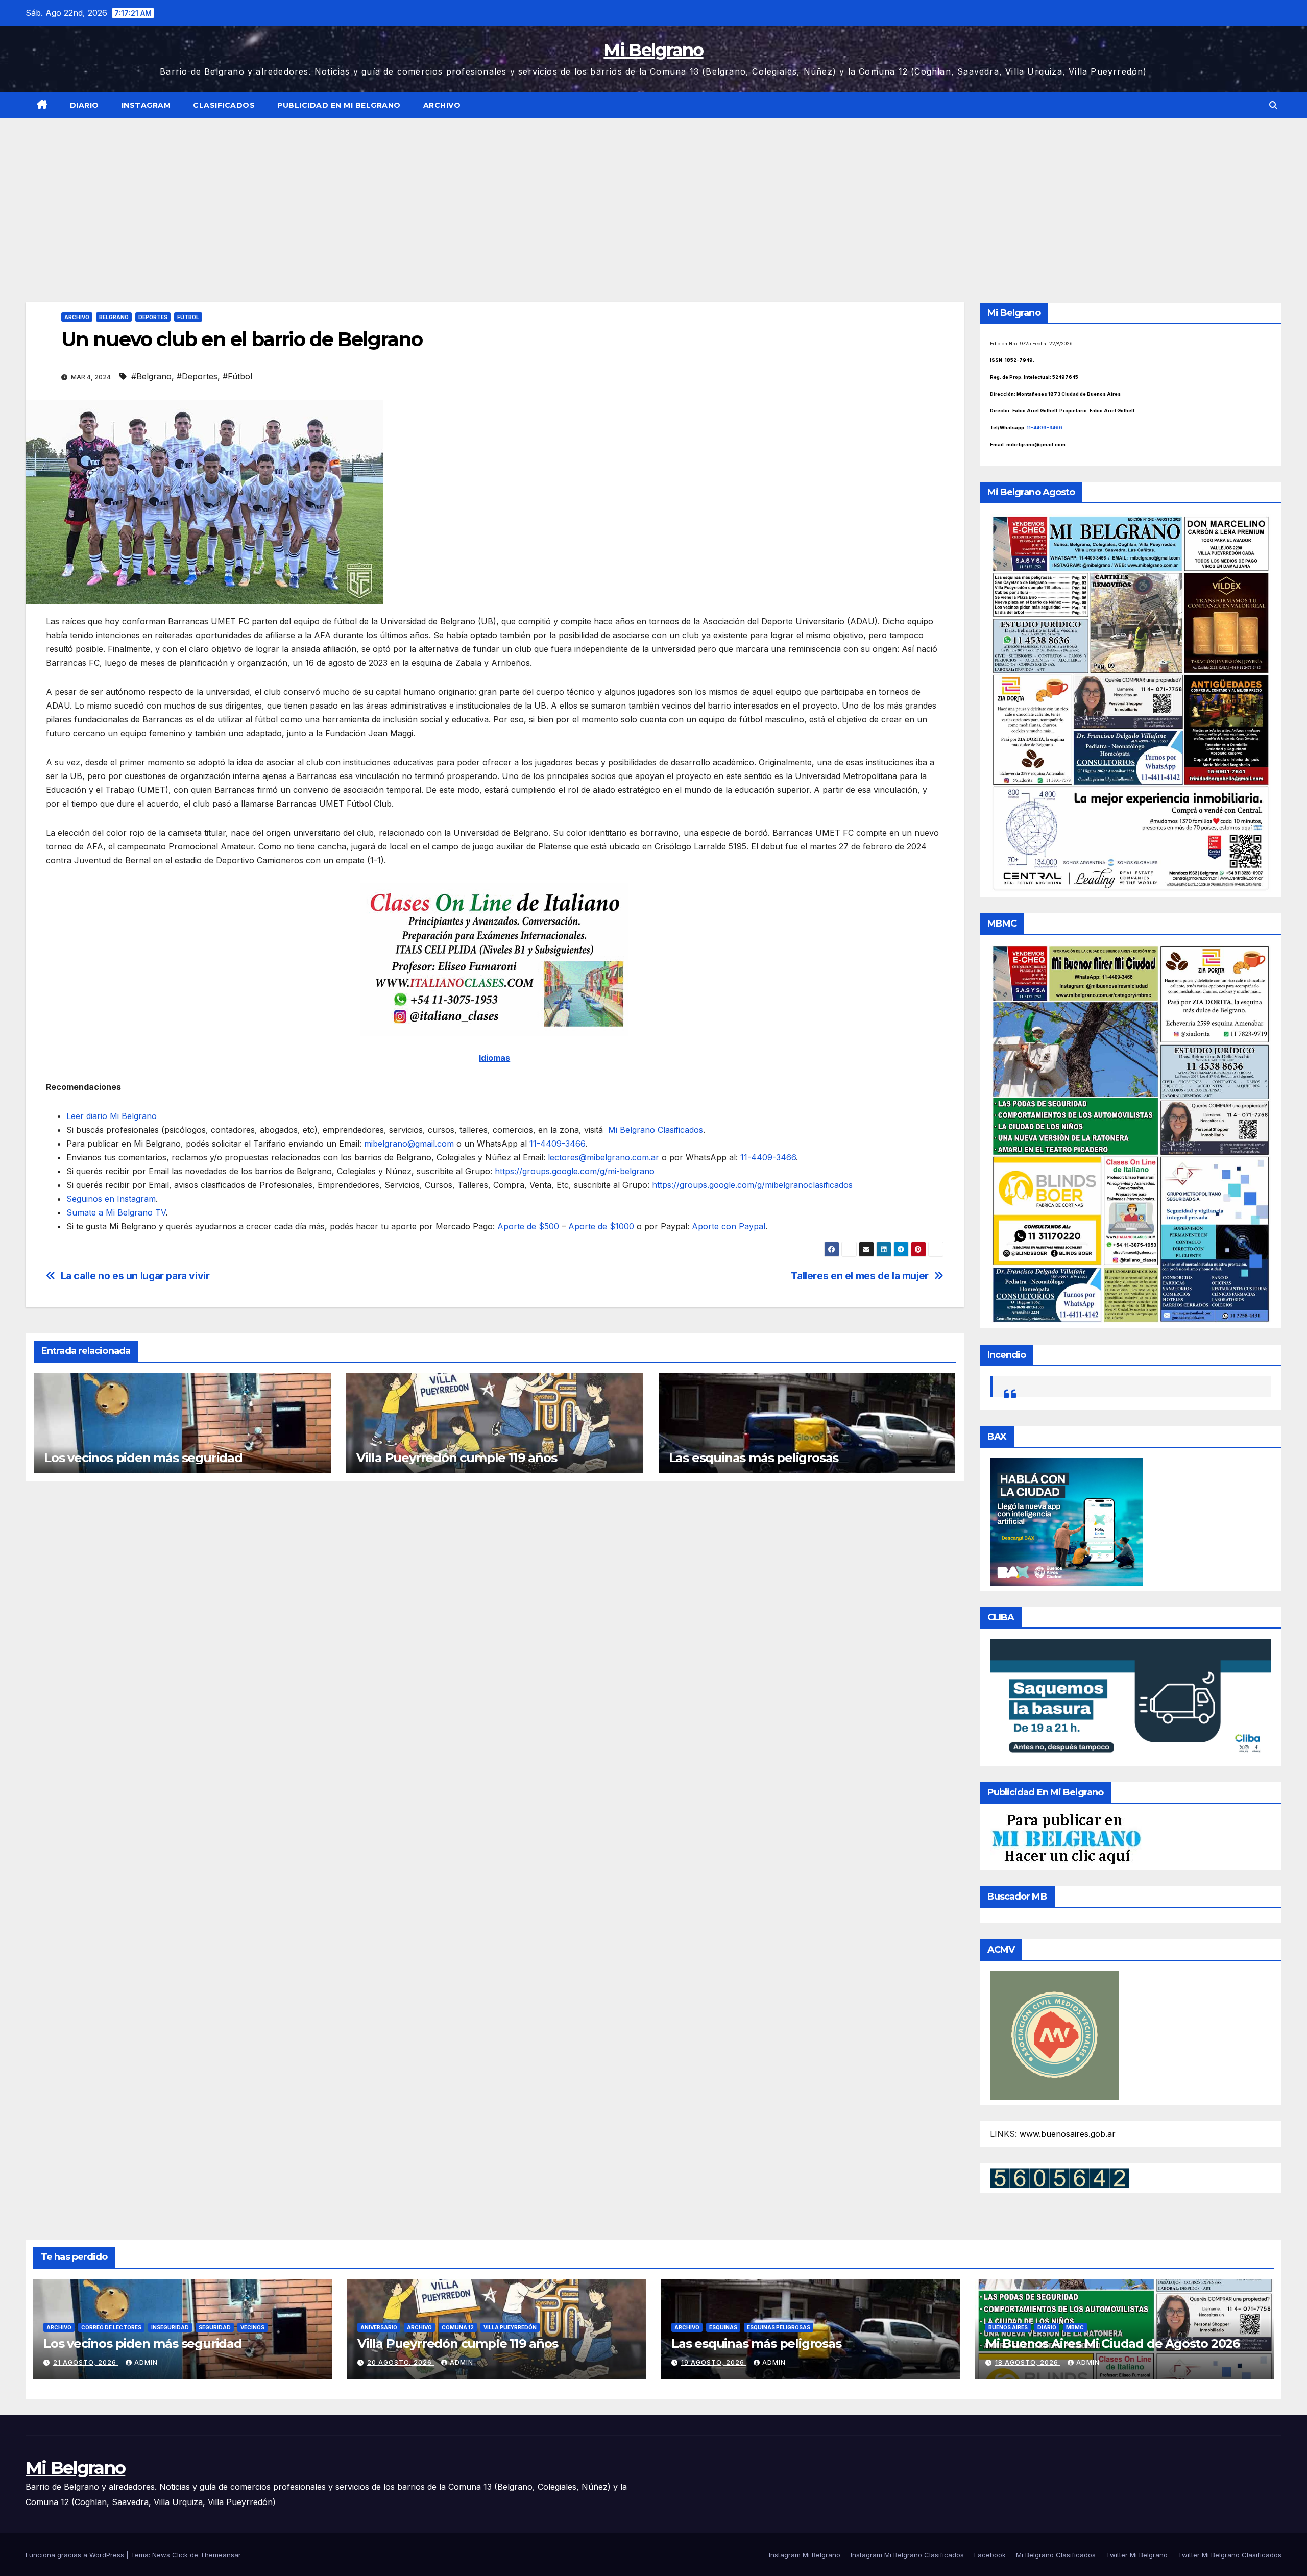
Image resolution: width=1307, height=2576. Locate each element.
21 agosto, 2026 (86, 2362)
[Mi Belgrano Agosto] (1131, 702)
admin (146, 2362)
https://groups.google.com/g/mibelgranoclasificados (751, 1185)
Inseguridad (170, 2327)
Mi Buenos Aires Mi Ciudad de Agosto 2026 (1112, 2343)
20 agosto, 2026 (401, 2362)
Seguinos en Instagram (111, 1199)
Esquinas (723, 2327)
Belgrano (114, 317)
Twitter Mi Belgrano (1137, 2555)
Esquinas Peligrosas (779, 2327)
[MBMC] (1131, 1133)
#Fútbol (237, 376)
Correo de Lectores (111, 2327)
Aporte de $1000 (600, 1226)
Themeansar (221, 2555)
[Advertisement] (653, 195)
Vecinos (252, 2327)
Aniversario (379, 2327)
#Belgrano (151, 376)
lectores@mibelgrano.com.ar (603, 1157)
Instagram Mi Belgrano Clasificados (907, 2555)
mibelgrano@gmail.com (409, 1144)
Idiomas (494, 1058)
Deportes (153, 317)
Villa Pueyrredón (510, 2327)
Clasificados (224, 105)
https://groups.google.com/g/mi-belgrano (573, 1171)
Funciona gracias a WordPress (76, 2555)
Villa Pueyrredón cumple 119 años (457, 1458)
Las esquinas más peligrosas (754, 1458)
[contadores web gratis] (1060, 2177)
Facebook (990, 2555)
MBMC (1075, 2327)
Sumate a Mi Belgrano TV (116, 1212)
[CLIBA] (1131, 1699)
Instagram (146, 105)
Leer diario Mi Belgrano (112, 1116)
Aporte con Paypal (727, 1226)
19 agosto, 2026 (714, 2362)
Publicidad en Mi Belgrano (339, 105)
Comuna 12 (458, 2327)
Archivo (442, 105)
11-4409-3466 (556, 1144)
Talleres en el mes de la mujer (860, 1276)
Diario (84, 105)
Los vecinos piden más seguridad (143, 1458)
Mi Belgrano (653, 50)
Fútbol (188, 317)
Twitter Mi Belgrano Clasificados (1230, 2555)
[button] (1273, 105)
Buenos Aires (1008, 2327)
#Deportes (197, 376)
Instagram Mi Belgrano (805, 2555)
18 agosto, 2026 (1028, 2362)
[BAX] (1067, 1521)
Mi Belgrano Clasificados (654, 1130)
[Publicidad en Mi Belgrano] (1066, 1838)
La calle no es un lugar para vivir (135, 1276)
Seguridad (215, 2327)
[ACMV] (1054, 2034)
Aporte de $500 (528, 1226)
